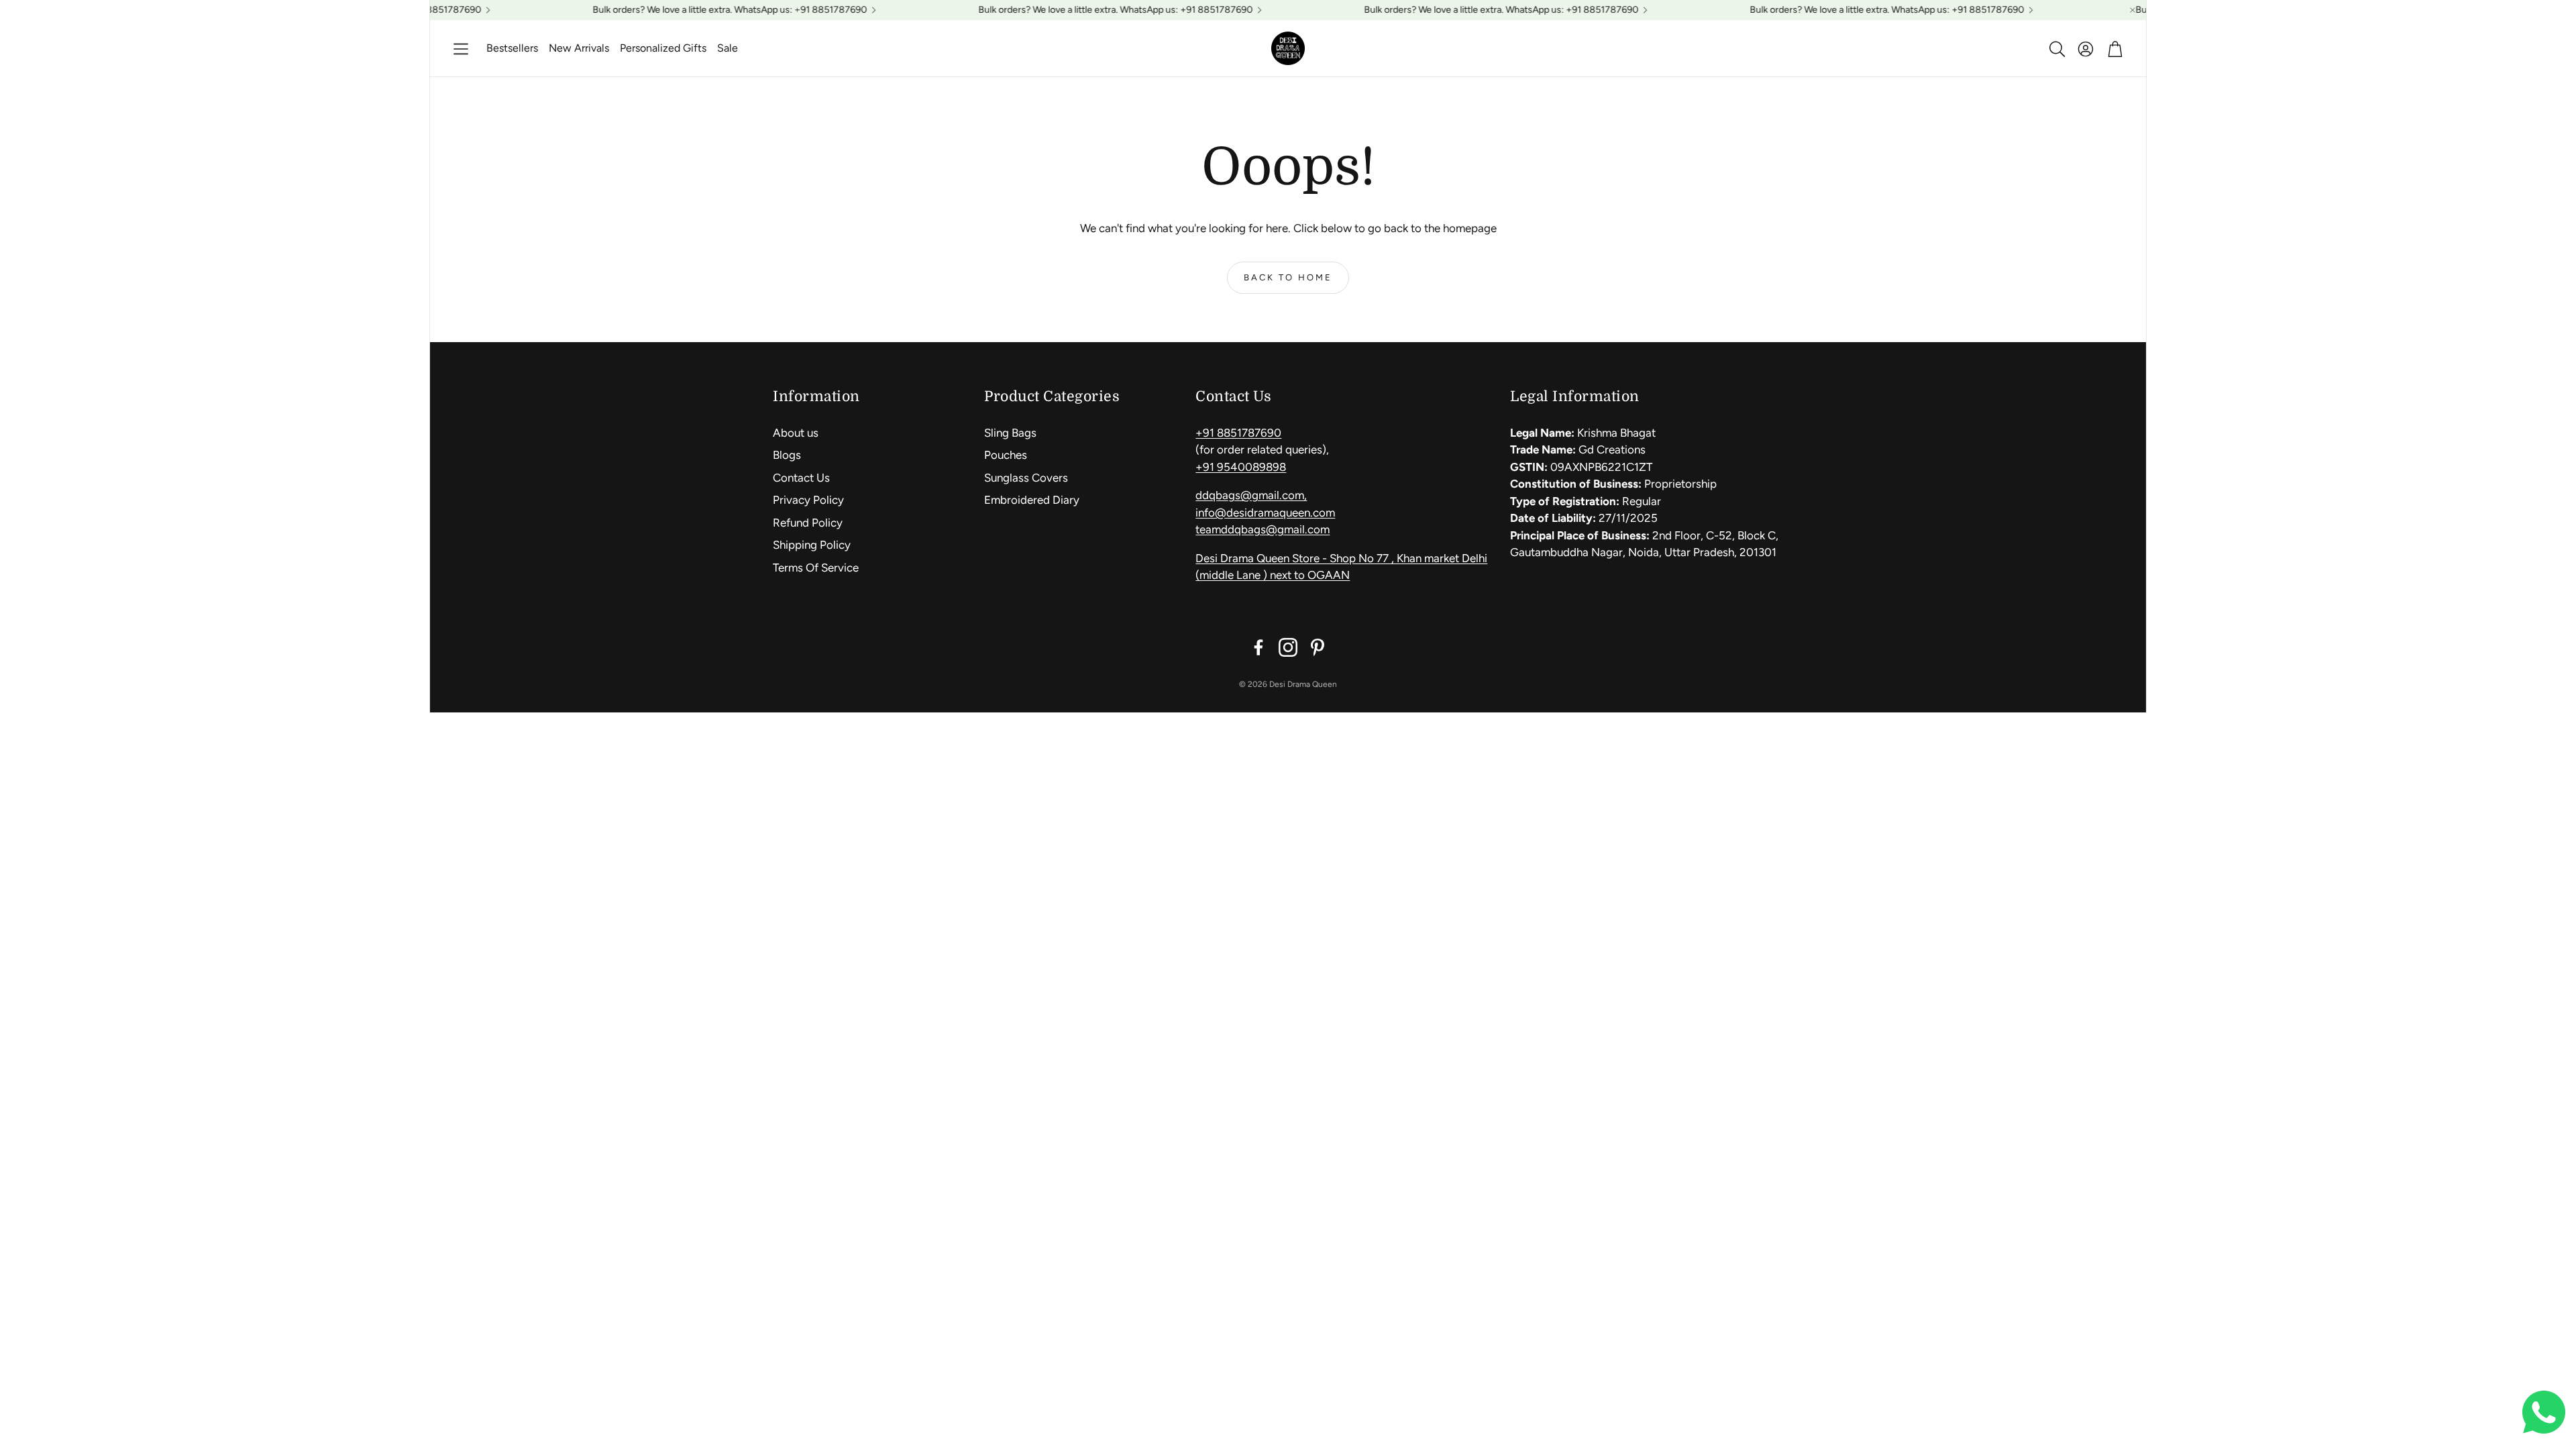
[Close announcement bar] (2133, 10)
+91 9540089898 (1241, 467)
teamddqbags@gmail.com (1263, 529)
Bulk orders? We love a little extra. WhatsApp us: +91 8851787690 (1857, 10)
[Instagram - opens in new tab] (1288, 647)
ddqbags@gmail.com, (1251, 495)
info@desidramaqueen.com (1265, 513)
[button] (461, 49)
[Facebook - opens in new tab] (1258, 647)
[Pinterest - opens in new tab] (1318, 647)
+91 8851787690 (1238, 433)
